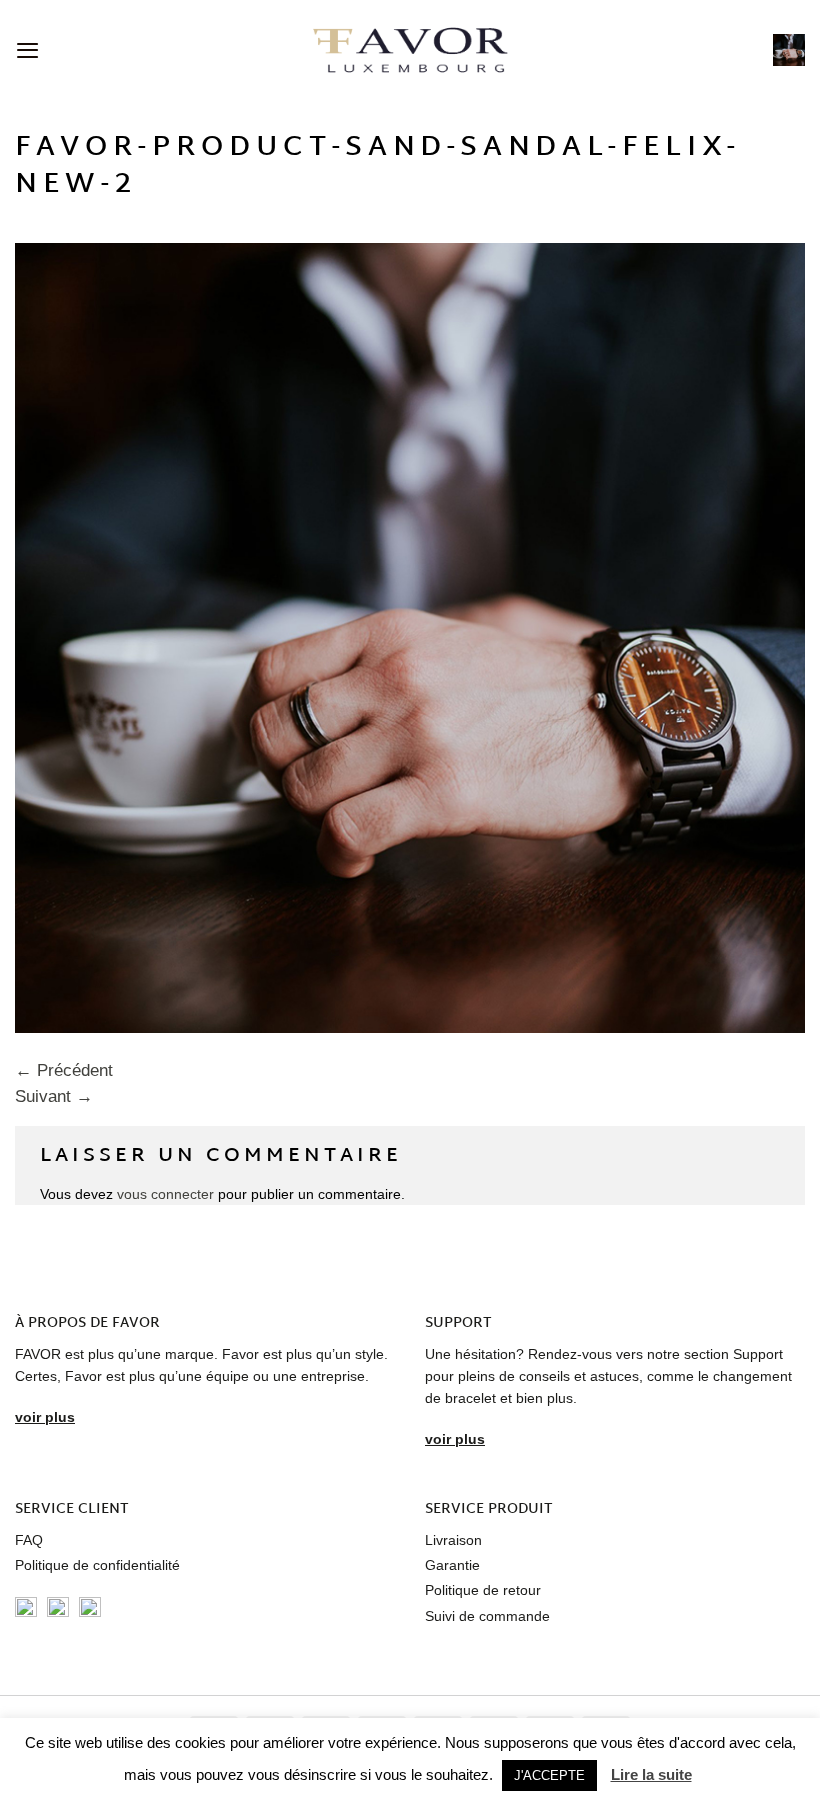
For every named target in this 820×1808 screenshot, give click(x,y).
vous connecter (165, 1194)
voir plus (45, 1417)
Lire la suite (651, 1774)
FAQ (29, 1540)
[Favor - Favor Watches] (410, 50)
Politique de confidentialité (97, 1565)
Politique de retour (483, 1590)
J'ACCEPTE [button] (549, 1775)
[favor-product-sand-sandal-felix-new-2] (410, 636)
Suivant (54, 1096)
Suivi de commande (487, 1616)
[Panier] (789, 50)
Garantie (452, 1565)
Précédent (64, 1070)
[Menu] (27, 50)
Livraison (453, 1540)
